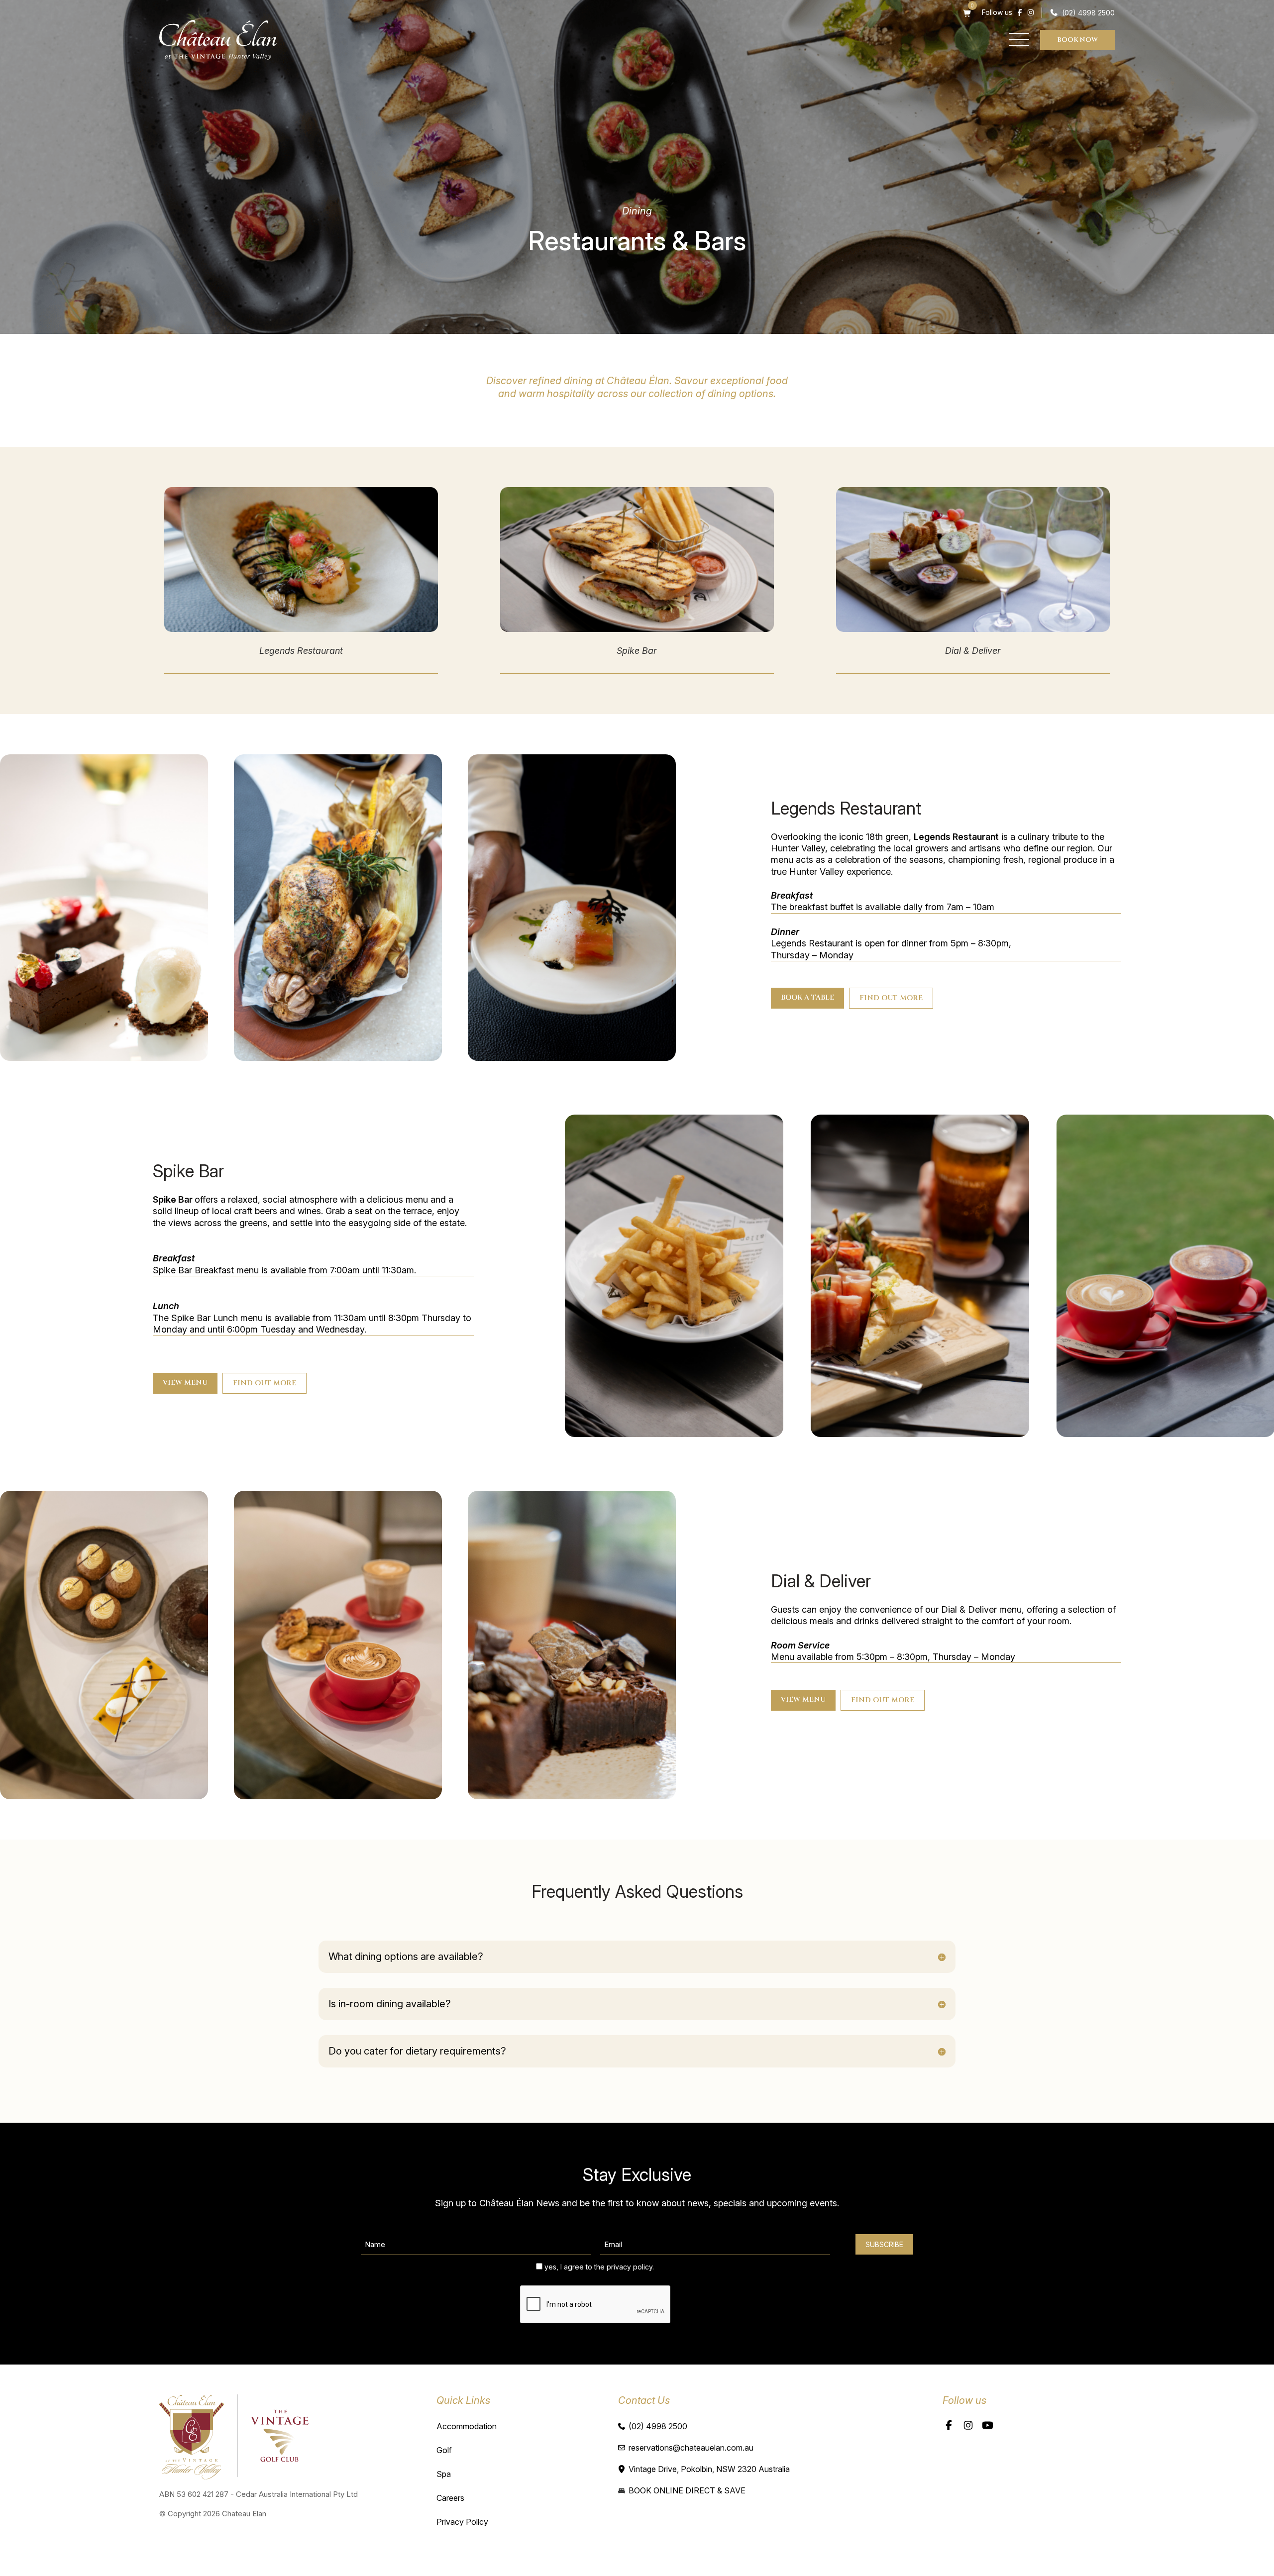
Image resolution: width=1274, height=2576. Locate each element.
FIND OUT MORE (891, 998)
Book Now (1077, 40)
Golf (444, 2450)
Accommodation (467, 2426)
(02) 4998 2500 (1088, 13)
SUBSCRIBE (884, 2244)
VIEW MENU (185, 1383)
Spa (444, 2474)
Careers (450, 2498)
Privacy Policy (462, 2522)
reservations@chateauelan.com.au (691, 2448)
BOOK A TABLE (807, 997)
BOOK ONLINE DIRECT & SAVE (687, 2490)
